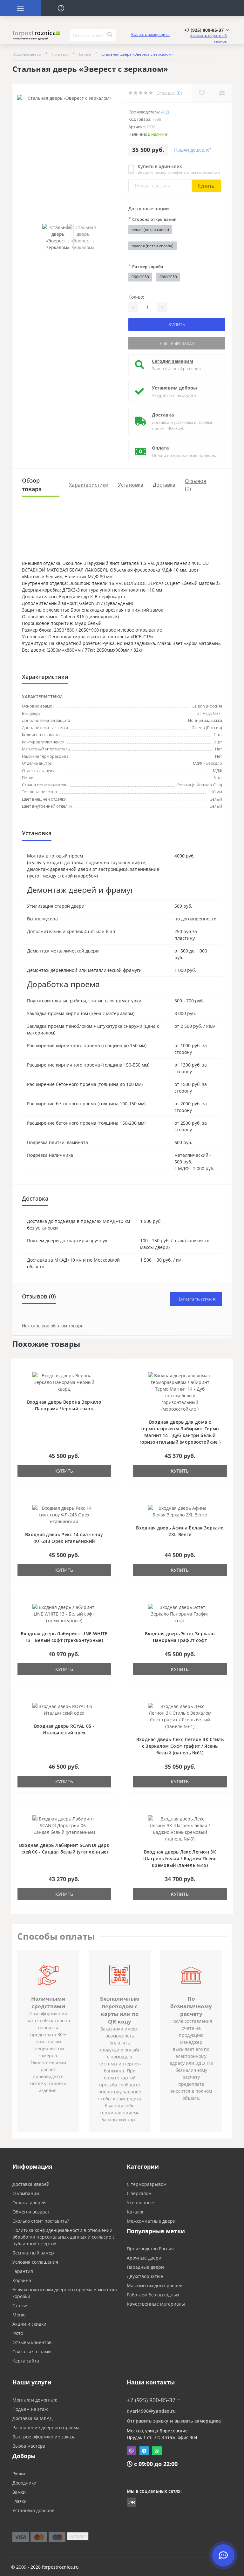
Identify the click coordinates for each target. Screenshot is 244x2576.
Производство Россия (150, 2249)
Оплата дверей (29, 2203)
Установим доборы (174, 388)
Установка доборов (33, 2510)
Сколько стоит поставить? (41, 2221)
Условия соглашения (35, 2262)
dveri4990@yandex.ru (151, 2411)
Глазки (20, 2501)
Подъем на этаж (30, 2409)
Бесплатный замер (33, 2253)
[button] (207, 30)
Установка (131, 485)
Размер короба (146, 266)
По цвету (60, 54)
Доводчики (24, 2483)
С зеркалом (139, 2193)
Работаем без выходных (153, 2295)
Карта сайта (26, 2361)
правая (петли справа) (152, 246)
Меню (19, 2315)
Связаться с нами (32, 2352)
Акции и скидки (29, 2324)
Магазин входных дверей (155, 2285)
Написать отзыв (196, 1299)
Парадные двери (145, 2267)
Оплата (160, 448)
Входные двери (27, 54)
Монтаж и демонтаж (35, 2400)
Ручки (19, 2474)
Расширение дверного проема (46, 2427)
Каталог (135, 2212)
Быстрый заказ (177, 343)
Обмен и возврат (31, 2212)
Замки (19, 2492)
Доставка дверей (31, 2184)
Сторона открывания (152, 219)
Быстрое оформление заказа (44, 2437)
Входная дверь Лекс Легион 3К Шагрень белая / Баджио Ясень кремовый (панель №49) (180, 1858)
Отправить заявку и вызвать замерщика (174, 2421)
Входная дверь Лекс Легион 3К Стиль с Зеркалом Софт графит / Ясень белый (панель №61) (180, 1746)
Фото (18, 2333)
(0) (179, 93)
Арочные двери (144, 2258)
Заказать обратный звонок (209, 38)
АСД (165, 112)
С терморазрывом (147, 2184)
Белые (85, 54)
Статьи (20, 2305)
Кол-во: (136, 297)
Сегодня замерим (173, 361)
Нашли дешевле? (193, 150)
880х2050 (168, 277)
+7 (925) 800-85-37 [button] (151, 2400)
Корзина (22, 2280)
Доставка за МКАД (33, 2418)
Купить (206, 186)
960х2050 (140, 277)
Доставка (163, 415)
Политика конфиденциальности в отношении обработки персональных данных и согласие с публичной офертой (64, 2237)
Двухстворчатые (145, 2276)
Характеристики (89, 485)
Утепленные (140, 2203)
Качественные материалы (156, 2304)
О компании (26, 2193)
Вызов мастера (29, 2446)
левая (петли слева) (150, 230)
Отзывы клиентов (32, 2342)
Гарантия (23, 2271)
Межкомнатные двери (151, 2221)
